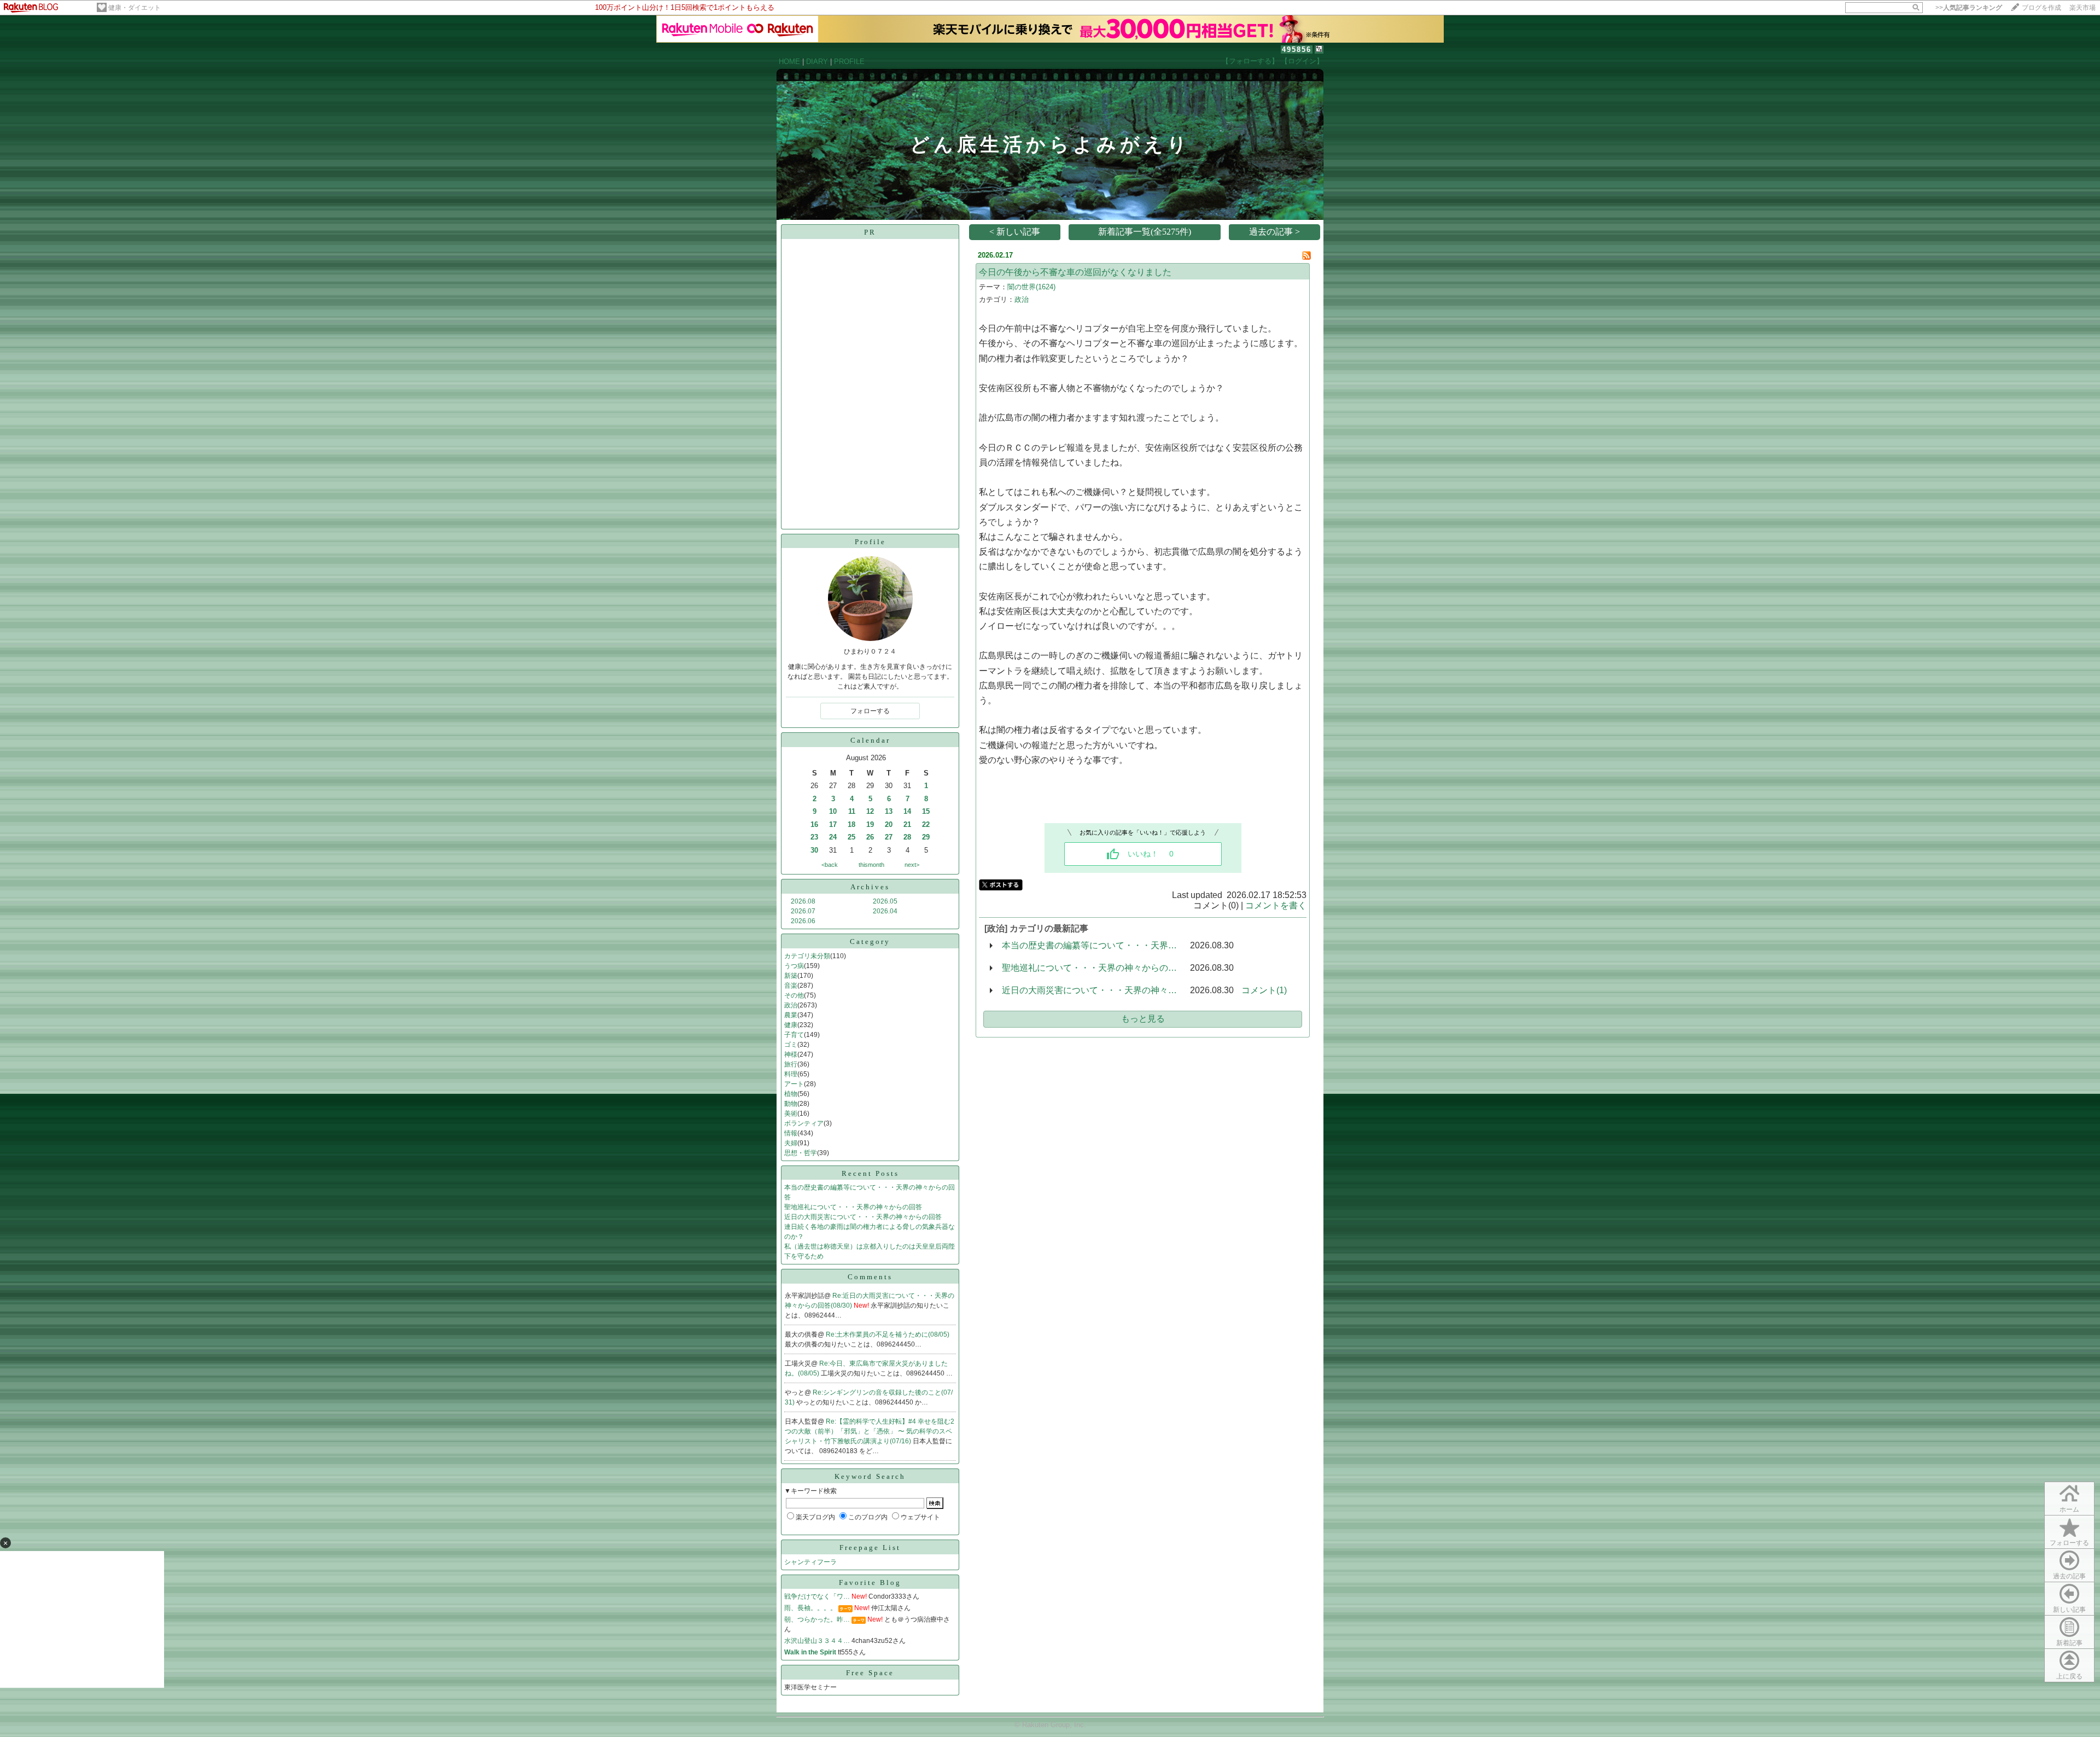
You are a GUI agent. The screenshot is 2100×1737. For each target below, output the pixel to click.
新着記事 (2069, 1643)
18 (851, 824)
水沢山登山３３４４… (817, 1641)
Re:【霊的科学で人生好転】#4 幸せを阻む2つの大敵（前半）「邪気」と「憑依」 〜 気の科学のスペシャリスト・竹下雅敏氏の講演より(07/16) (870, 1431)
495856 (1297, 49)
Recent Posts (870, 1173)
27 (889, 837)
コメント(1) (1264, 990)
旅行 (791, 1064)
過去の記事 (2069, 1576)
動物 (791, 1104)
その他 (794, 995)
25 (851, 837)
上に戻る (2069, 1676)
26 (870, 837)
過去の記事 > (1274, 232)
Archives (870, 887)
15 (926, 811)
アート (794, 1084)
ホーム (2069, 1509)
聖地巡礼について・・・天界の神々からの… (1089, 968)
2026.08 (803, 901)
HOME (789, 62)
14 (907, 811)
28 (907, 837)
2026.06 (803, 921)
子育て (794, 1035)
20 (889, 824)
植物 (791, 1094)
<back (830, 865)
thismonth (871, 865)
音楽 (791, 986)
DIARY (817, 62)
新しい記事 (2069, 1610)
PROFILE (849, 62)
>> (1969, 8)
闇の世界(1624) (1031, 287)
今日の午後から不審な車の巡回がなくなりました (1075, 272)
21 (907, 824)
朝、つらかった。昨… (817, 1619)
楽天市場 (2082, 8)
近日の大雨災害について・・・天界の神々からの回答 (863, 1217)
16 (814, 824)
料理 (791, 1074)
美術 (791, 1114)
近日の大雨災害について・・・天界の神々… (1089, 990)
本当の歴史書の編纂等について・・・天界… (1089, 945)
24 (833, 837)
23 (814, 837)
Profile (870, 542)
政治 (791, 1005)
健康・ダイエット (135, 8)
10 (833, 811)
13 (889, 811)
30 (814, 850)
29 (926, 837)
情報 (791, 1133)
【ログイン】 (1302, 61)
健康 (791, 1025)
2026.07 (803, 911)
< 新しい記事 (1015, 232)
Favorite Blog (870, 1582)
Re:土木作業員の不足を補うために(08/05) (888, 1334)
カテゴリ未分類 (807, 956)
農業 (791, 1015)
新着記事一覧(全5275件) (1145, 232)
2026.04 (885, 911)
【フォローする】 (1250, 61)
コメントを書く (1276, 905)
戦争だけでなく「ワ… (817, 1596)
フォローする (2069, 1543)
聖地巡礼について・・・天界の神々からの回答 (853, 1207)
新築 (791, 976)
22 (926, 824)
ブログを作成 (2041, 8)
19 (870, 824)
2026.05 (885, 901)
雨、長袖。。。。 (810, 1608)
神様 (791, 1054)
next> (912, 865)
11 (852, 811)
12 (870, 811)
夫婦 (791, 1143)
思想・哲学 (801, 1153)
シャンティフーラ (810, 1562)
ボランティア (804, 1123)
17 (833, 824)
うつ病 (794, 966)
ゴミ (791, 1045)
